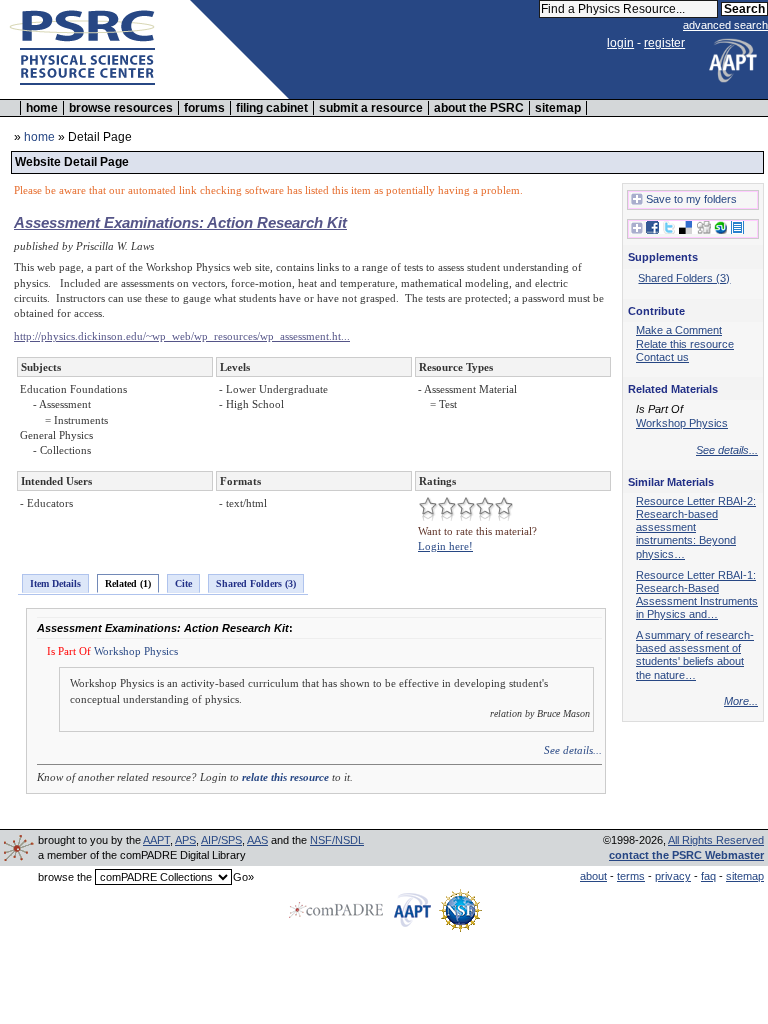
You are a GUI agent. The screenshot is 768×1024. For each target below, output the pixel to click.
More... (741, 701)
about (593, 876)
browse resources (121, 108)
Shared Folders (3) (256, 583)
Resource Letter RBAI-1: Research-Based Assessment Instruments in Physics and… (697, 594)
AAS (257, 840)
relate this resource (285, 777)
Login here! (445, 546)
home (42, 108)
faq (708, 876)
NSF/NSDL (337, 840)
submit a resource (371, 108)
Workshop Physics (136, 651)
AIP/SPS (221, 840)
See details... (573, 750)
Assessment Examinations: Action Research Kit (180, 222)
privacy (673, 876)
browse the (65, 877)
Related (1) (128, 583)
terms (631, 876)
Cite (183, 583)
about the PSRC (479, 108)
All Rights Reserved (716, 840)
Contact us (662, 357)
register (664, 43)
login (620, 43)
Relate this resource (685, 344)
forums (204, 108)
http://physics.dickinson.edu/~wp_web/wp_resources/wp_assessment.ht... (182, 336)
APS (185, 840)
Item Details (55, 583)
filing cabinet (272, 108)
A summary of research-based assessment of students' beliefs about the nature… (695, 654)
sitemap (558, 108)
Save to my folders (691, 199)
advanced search (725, 25)
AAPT (156, 840)
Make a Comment (679, 330)
